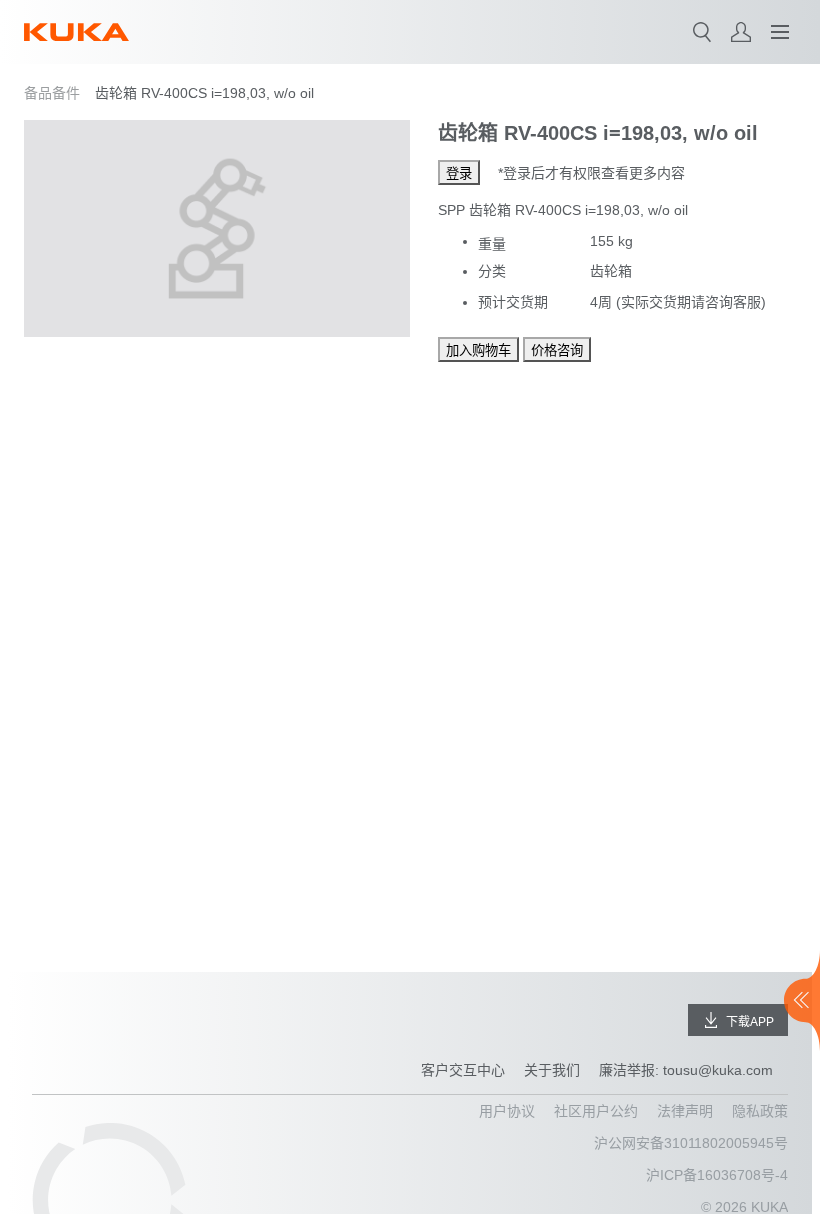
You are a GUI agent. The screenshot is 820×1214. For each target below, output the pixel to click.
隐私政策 (760, 1111)
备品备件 (52, 93)
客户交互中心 (463, 1070)
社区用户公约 (596, 1111)
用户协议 (507, 1111)
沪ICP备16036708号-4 (717, 1175)
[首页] (76, 32)
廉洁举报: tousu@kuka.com (686, 1070)
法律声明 (685, 1111)
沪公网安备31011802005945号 (691, 1143)
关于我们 (552, 1070)
